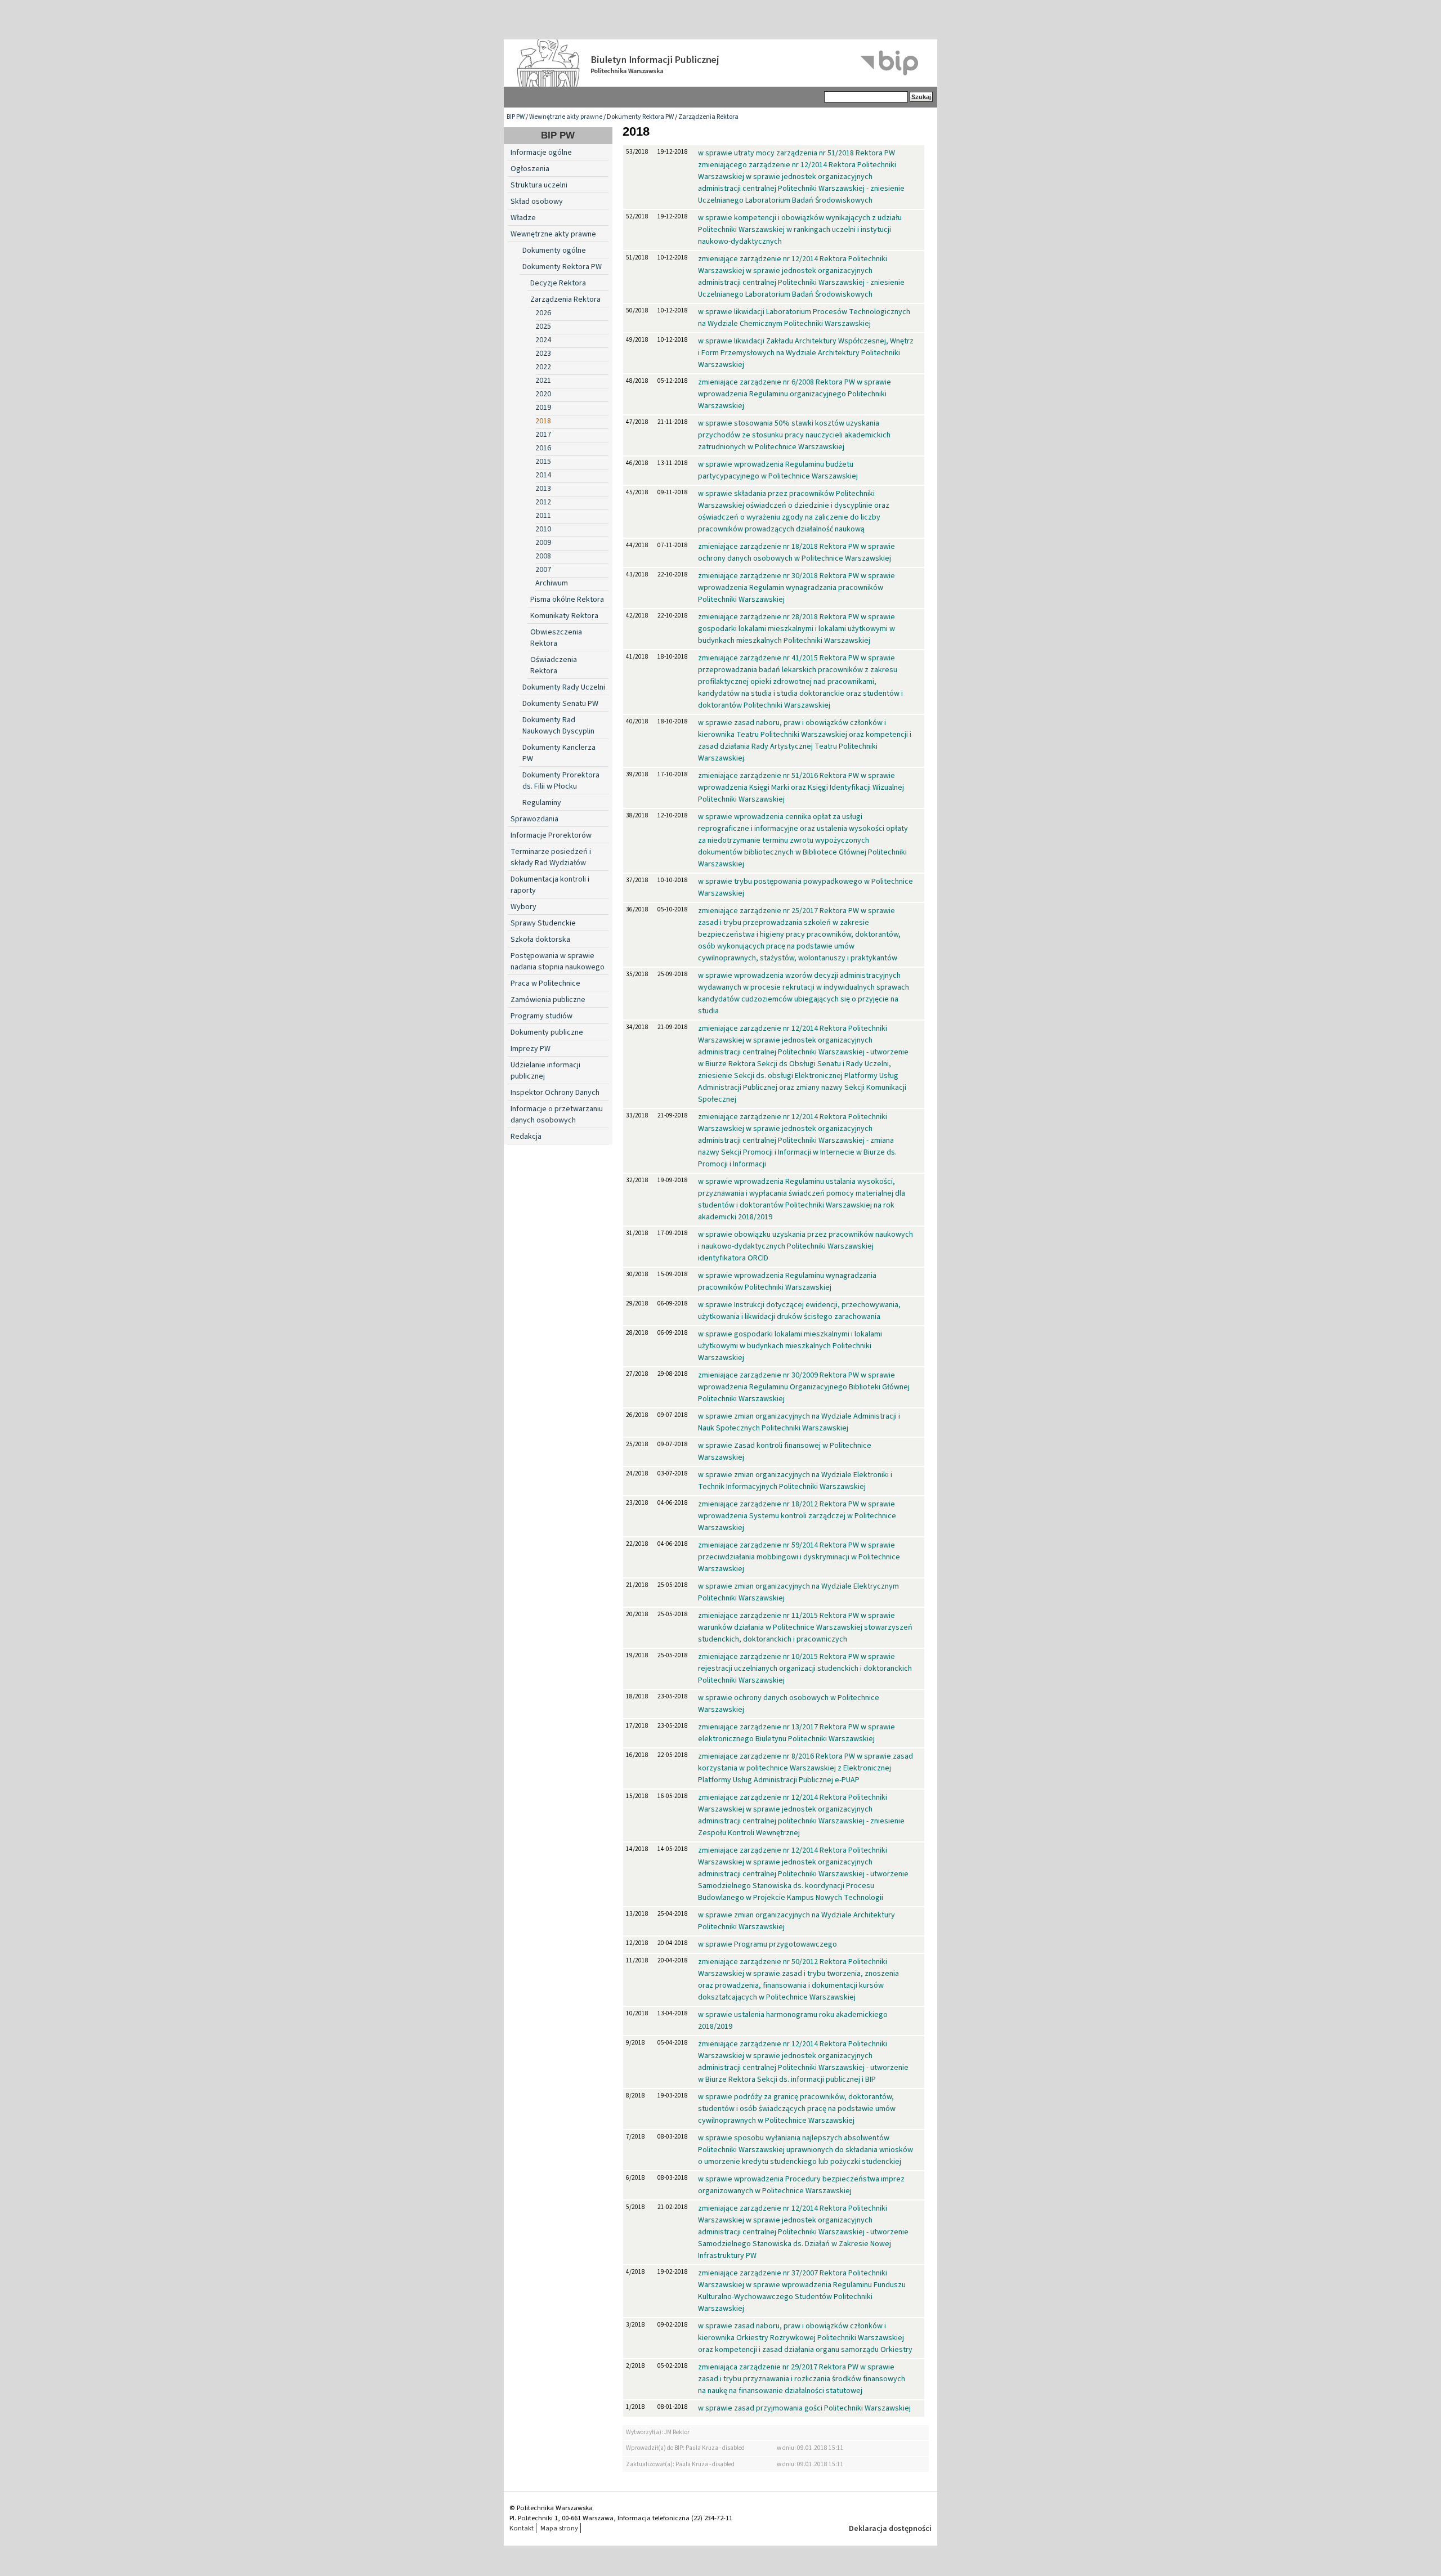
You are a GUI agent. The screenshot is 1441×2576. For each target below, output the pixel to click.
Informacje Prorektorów (551, 835)
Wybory (523, 907)
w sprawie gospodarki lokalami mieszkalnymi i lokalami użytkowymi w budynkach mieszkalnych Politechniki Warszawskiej (790, 1346)
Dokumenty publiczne (547, 1032)
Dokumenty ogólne (554, 251)
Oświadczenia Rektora (554, 665)
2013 (543, 489)
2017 (543, 435)
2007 (543, 570)
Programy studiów (542, 1016)
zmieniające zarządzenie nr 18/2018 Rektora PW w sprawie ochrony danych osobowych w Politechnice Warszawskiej (796, 553)
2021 (543, 381)
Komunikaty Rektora (564, 616)
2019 (543, 408)
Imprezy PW (531, 1049)
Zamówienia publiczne (548, 1000)
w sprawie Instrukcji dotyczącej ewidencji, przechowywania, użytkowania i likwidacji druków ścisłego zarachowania (799, 1311)
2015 (543, 462)
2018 (543, 421)
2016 (543, 448)
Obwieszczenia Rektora (556, 638)
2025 (543, 327)
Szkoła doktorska (540, 940)
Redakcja (526, 1137)
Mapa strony (559, 2528)
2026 (543, 313)
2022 (543, 367)
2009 (543, 543)
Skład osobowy (537, 202)
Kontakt (522, 2528)
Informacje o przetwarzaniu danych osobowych (557, 1115)
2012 (543, 502)
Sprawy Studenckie (543, 923)
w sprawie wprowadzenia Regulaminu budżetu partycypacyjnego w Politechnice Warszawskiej (778, 470)
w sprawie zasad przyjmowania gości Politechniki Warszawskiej (804, 2408)
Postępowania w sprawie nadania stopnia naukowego (558, 961)
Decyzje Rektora (558, 283)
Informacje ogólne (541, 153)
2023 (543, 354)
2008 (543, 556)
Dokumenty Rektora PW (640, 117)
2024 (543, 340)
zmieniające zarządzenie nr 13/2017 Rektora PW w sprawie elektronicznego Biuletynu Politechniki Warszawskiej (796, 1733)
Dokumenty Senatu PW (560, 704)
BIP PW (516, 117)
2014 (543, 475)
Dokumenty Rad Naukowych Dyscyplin (558, 726)
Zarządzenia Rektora (708, 117)
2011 (543, 516)
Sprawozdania (534, 819)
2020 (543, 394)
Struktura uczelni (539, 185)
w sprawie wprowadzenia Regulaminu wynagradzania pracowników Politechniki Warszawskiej (787, 1282)
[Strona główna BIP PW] (720, 63)
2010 (543, 529)
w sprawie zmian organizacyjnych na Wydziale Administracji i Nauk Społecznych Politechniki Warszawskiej (799, 1422)
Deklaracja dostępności (890, 2529)
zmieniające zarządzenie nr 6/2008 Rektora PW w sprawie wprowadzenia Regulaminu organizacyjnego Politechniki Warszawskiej (795, 394)
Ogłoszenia (530, 169)
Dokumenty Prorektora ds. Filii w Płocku (561, 781)
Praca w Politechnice (545, 983)
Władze (523, 218)
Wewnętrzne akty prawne (566, 117)
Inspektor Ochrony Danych (555, 1093)
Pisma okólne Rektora (567, 600)
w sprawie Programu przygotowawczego (768, 1944)
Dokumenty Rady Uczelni (564, 687)
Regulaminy (542, 803)
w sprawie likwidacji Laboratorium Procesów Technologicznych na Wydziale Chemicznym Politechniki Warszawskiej (804, 318)
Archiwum (552, 583)
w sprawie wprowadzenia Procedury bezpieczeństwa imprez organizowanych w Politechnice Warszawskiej (801, 2185)
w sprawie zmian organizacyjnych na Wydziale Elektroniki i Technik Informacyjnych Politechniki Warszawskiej (795, 1481)
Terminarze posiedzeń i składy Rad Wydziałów (551, 857)
